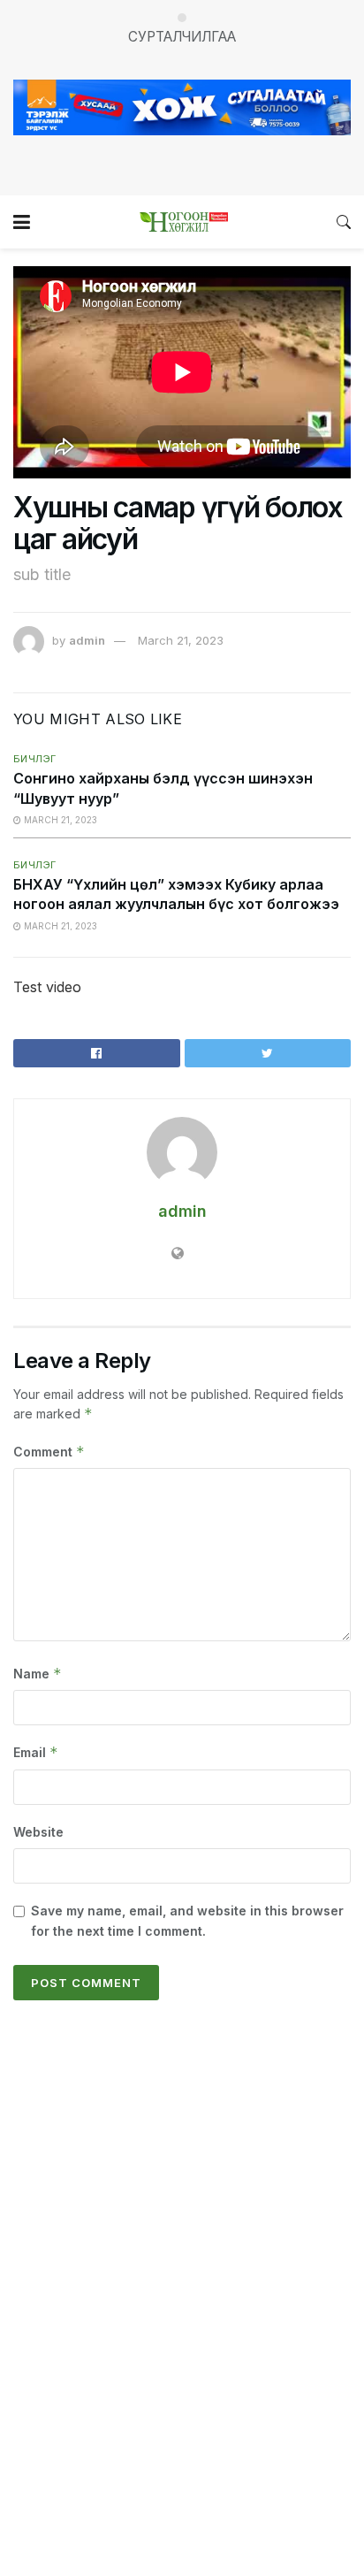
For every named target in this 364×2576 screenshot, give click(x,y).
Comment (49, 1452)
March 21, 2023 (181, 640)
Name (38, 1674)
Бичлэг (35, 759)
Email (36, 1752)
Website (38, 1832)
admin (87, 640)
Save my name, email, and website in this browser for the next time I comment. (187, 1920)
